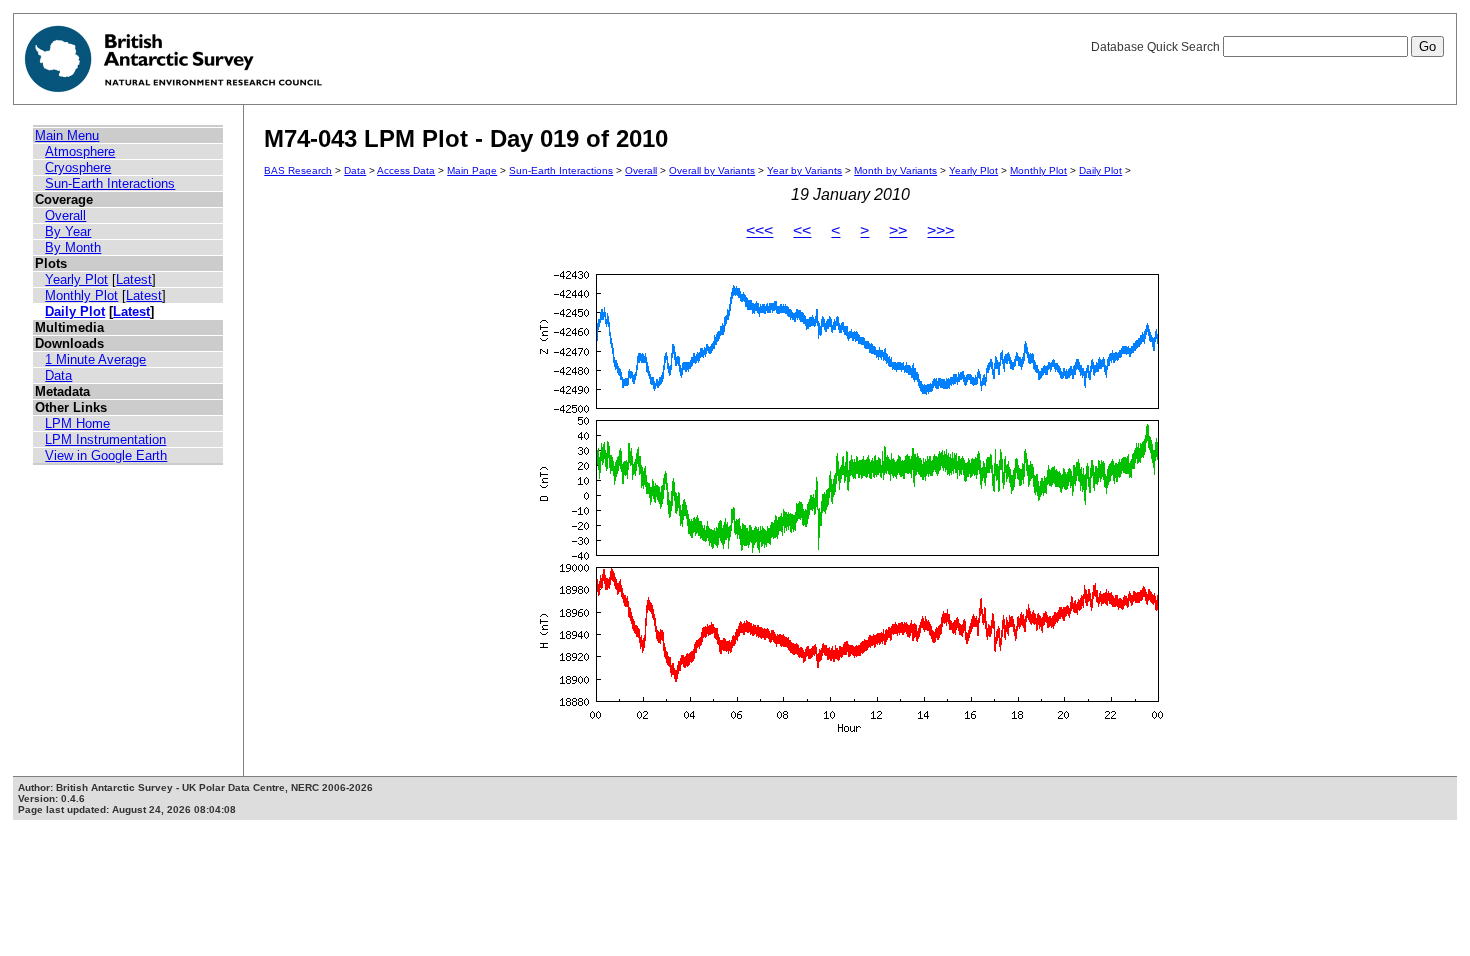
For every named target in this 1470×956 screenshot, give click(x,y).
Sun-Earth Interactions (110, 183)
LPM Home (77, 423)
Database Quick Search (1157, 47)
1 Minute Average (95, 359)
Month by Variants (895, 170)
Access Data (406, 170)
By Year (68, 231)
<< (802, 230)
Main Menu (67, 135)
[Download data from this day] (850, 732)
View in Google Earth (106, 455)
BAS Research (298, 170)
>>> (940, 230)
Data (58, 375)
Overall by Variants (712, 170)
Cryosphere (78, 167)
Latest (134, 279)
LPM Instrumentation (105, 439)
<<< (759, 230)
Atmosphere (80, 151)
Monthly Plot (81, 295)
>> (898, 230)
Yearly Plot (76, 279)
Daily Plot (75, 311)
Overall (65, 215)
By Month (73, 247)
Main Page (472, 170)
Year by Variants (804, 170)
